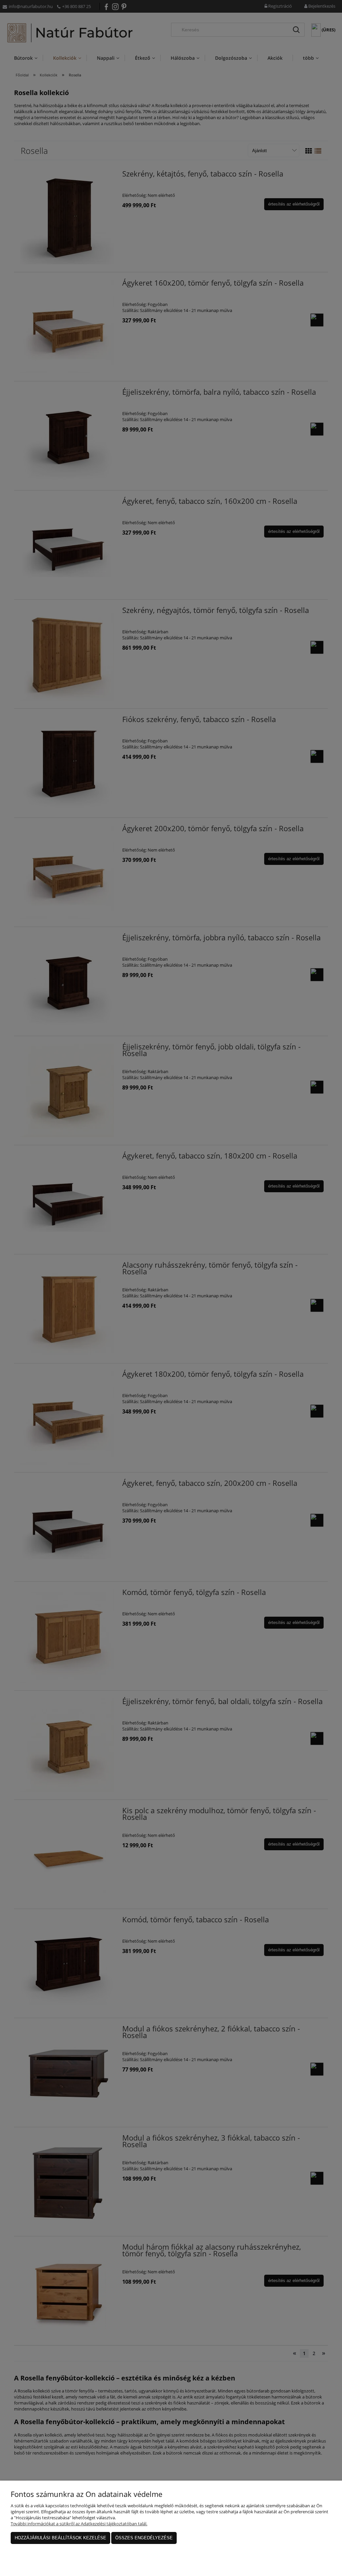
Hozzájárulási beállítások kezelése (60, 2538)
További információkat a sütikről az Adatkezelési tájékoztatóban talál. (79, 2524)
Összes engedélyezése (144, 2538)
